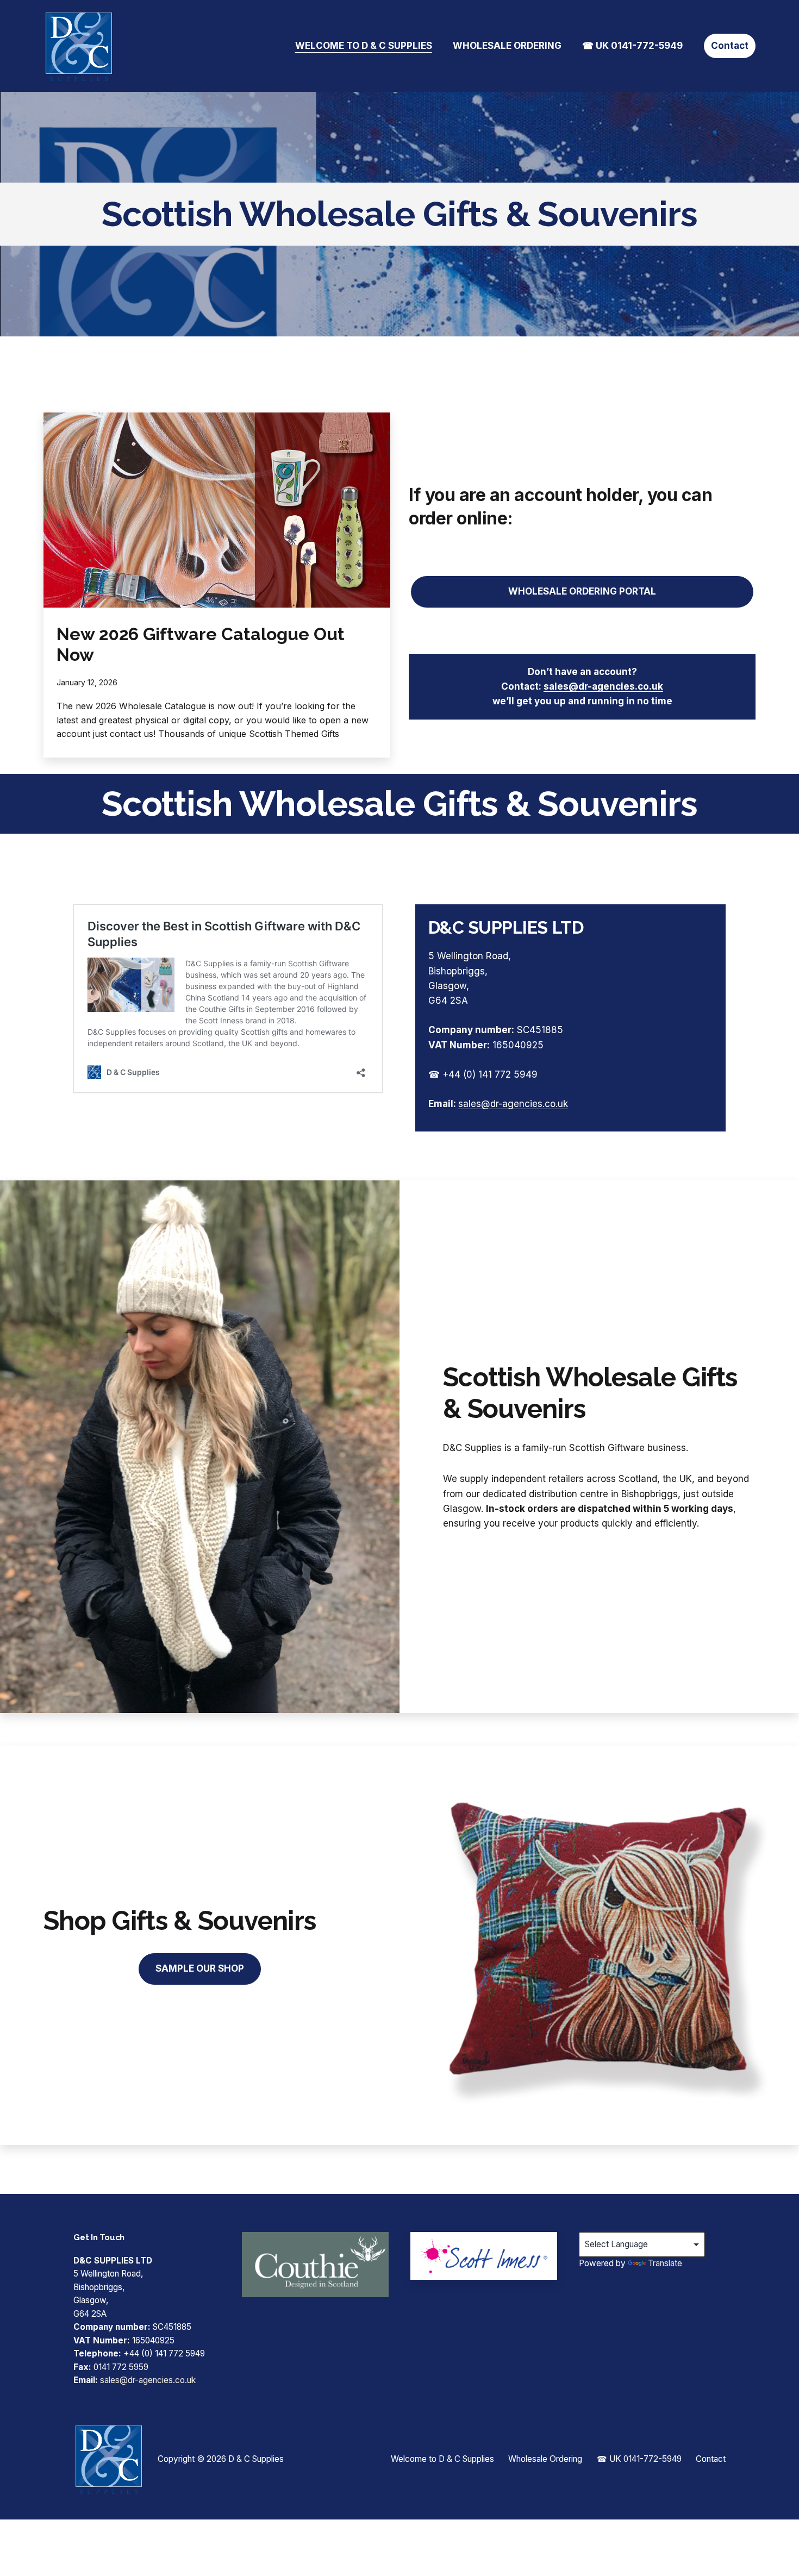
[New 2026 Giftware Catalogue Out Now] (217, 510)
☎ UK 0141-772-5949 (632, 46)
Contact (730, 46)
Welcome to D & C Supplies (364, 46)
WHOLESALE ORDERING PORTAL (582, 591)
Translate (665, 2263)
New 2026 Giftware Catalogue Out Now (201, 644)
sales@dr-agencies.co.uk (603, 686)
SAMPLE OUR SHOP (200, 1968)
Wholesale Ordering (507, 46)
